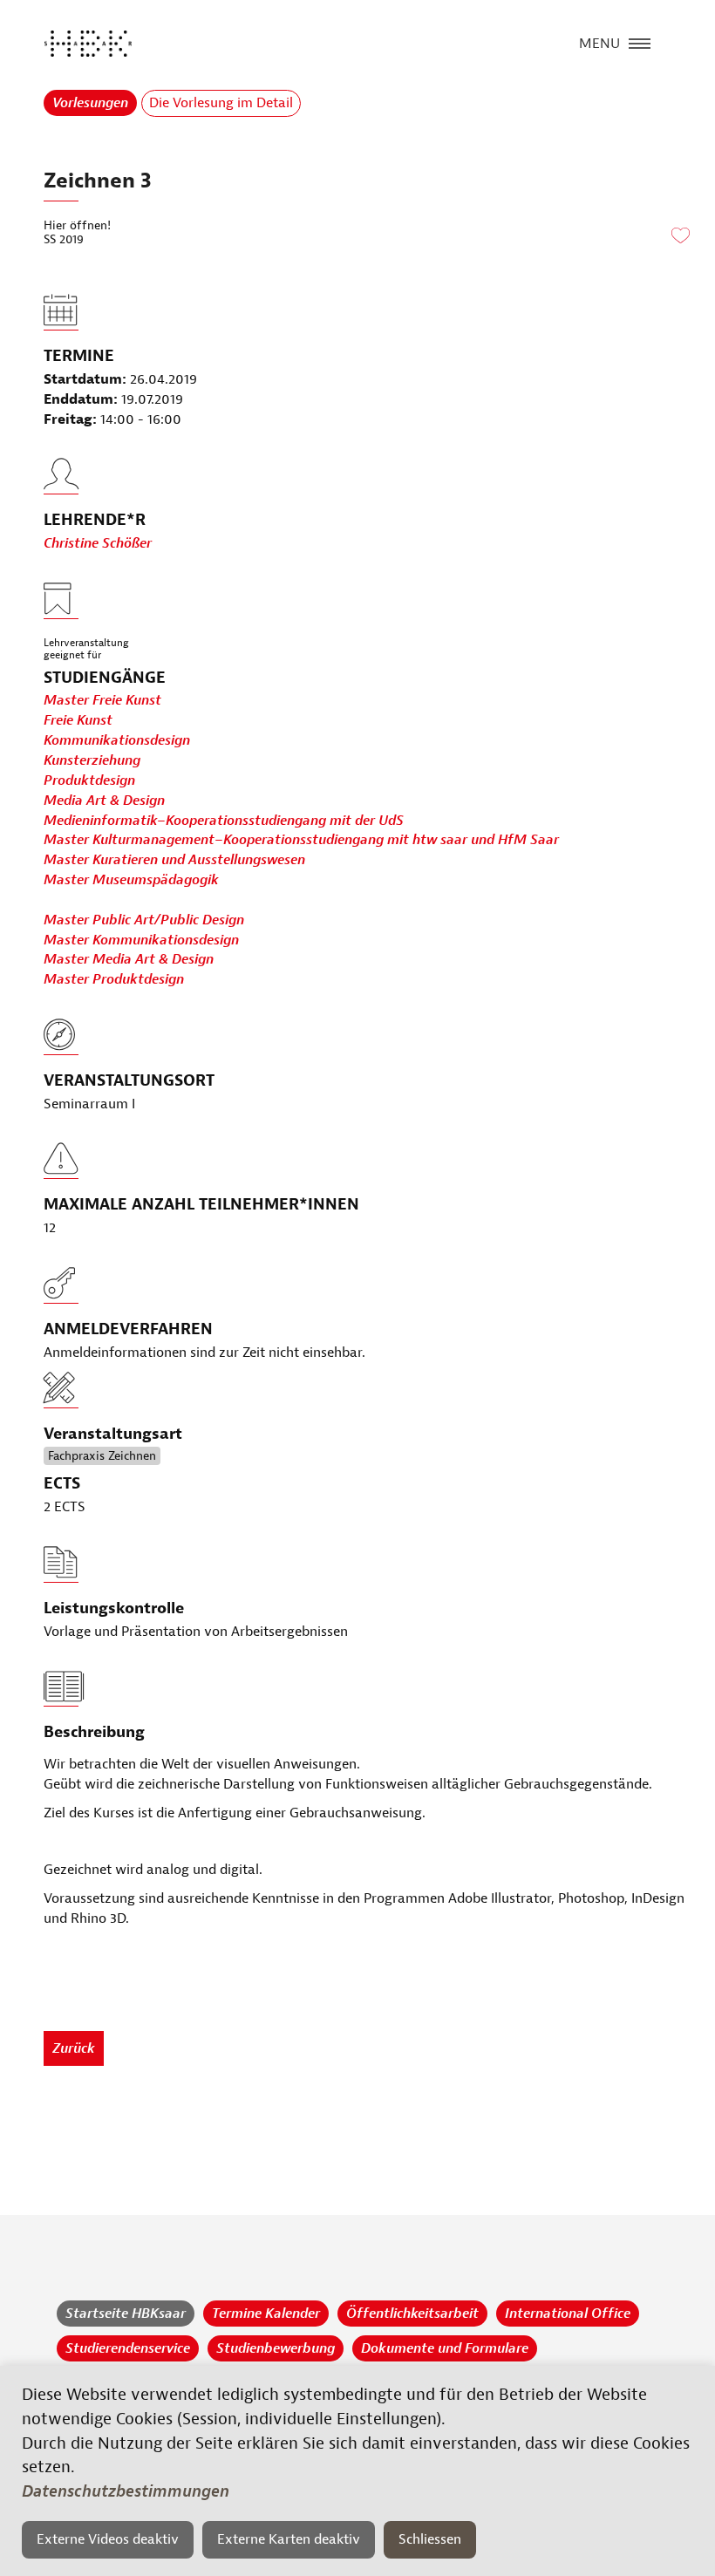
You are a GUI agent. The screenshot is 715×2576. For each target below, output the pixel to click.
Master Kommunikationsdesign (141, 940)
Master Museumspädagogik (131, 880)
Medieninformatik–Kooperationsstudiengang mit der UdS (224, 821)
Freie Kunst (78, 720)
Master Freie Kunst (102, 700)
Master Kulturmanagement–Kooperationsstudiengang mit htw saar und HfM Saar (301, 840)
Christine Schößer (98, 543)
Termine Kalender (266, 2314)
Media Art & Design (104, 801)
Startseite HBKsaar (126, 2314)
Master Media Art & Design (129, 959)
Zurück (74, 2048)
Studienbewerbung (276, 2348)
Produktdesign (89, 780)
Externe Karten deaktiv (289, 2539)
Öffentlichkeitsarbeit (412, 2314)
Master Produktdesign (114, 979)
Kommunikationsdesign (117, 740)
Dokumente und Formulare (445, 2348)
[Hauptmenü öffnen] (640, 42)
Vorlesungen (90, 103)
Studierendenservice (128, 2348)
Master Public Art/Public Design (144, 920)
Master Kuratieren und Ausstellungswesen (174, 860)
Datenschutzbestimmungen (126, 2491)
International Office (568, 2314)
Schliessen (430, 2539)
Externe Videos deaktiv (108, 2539)
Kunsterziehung (92, 760)
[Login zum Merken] (680, 236)
